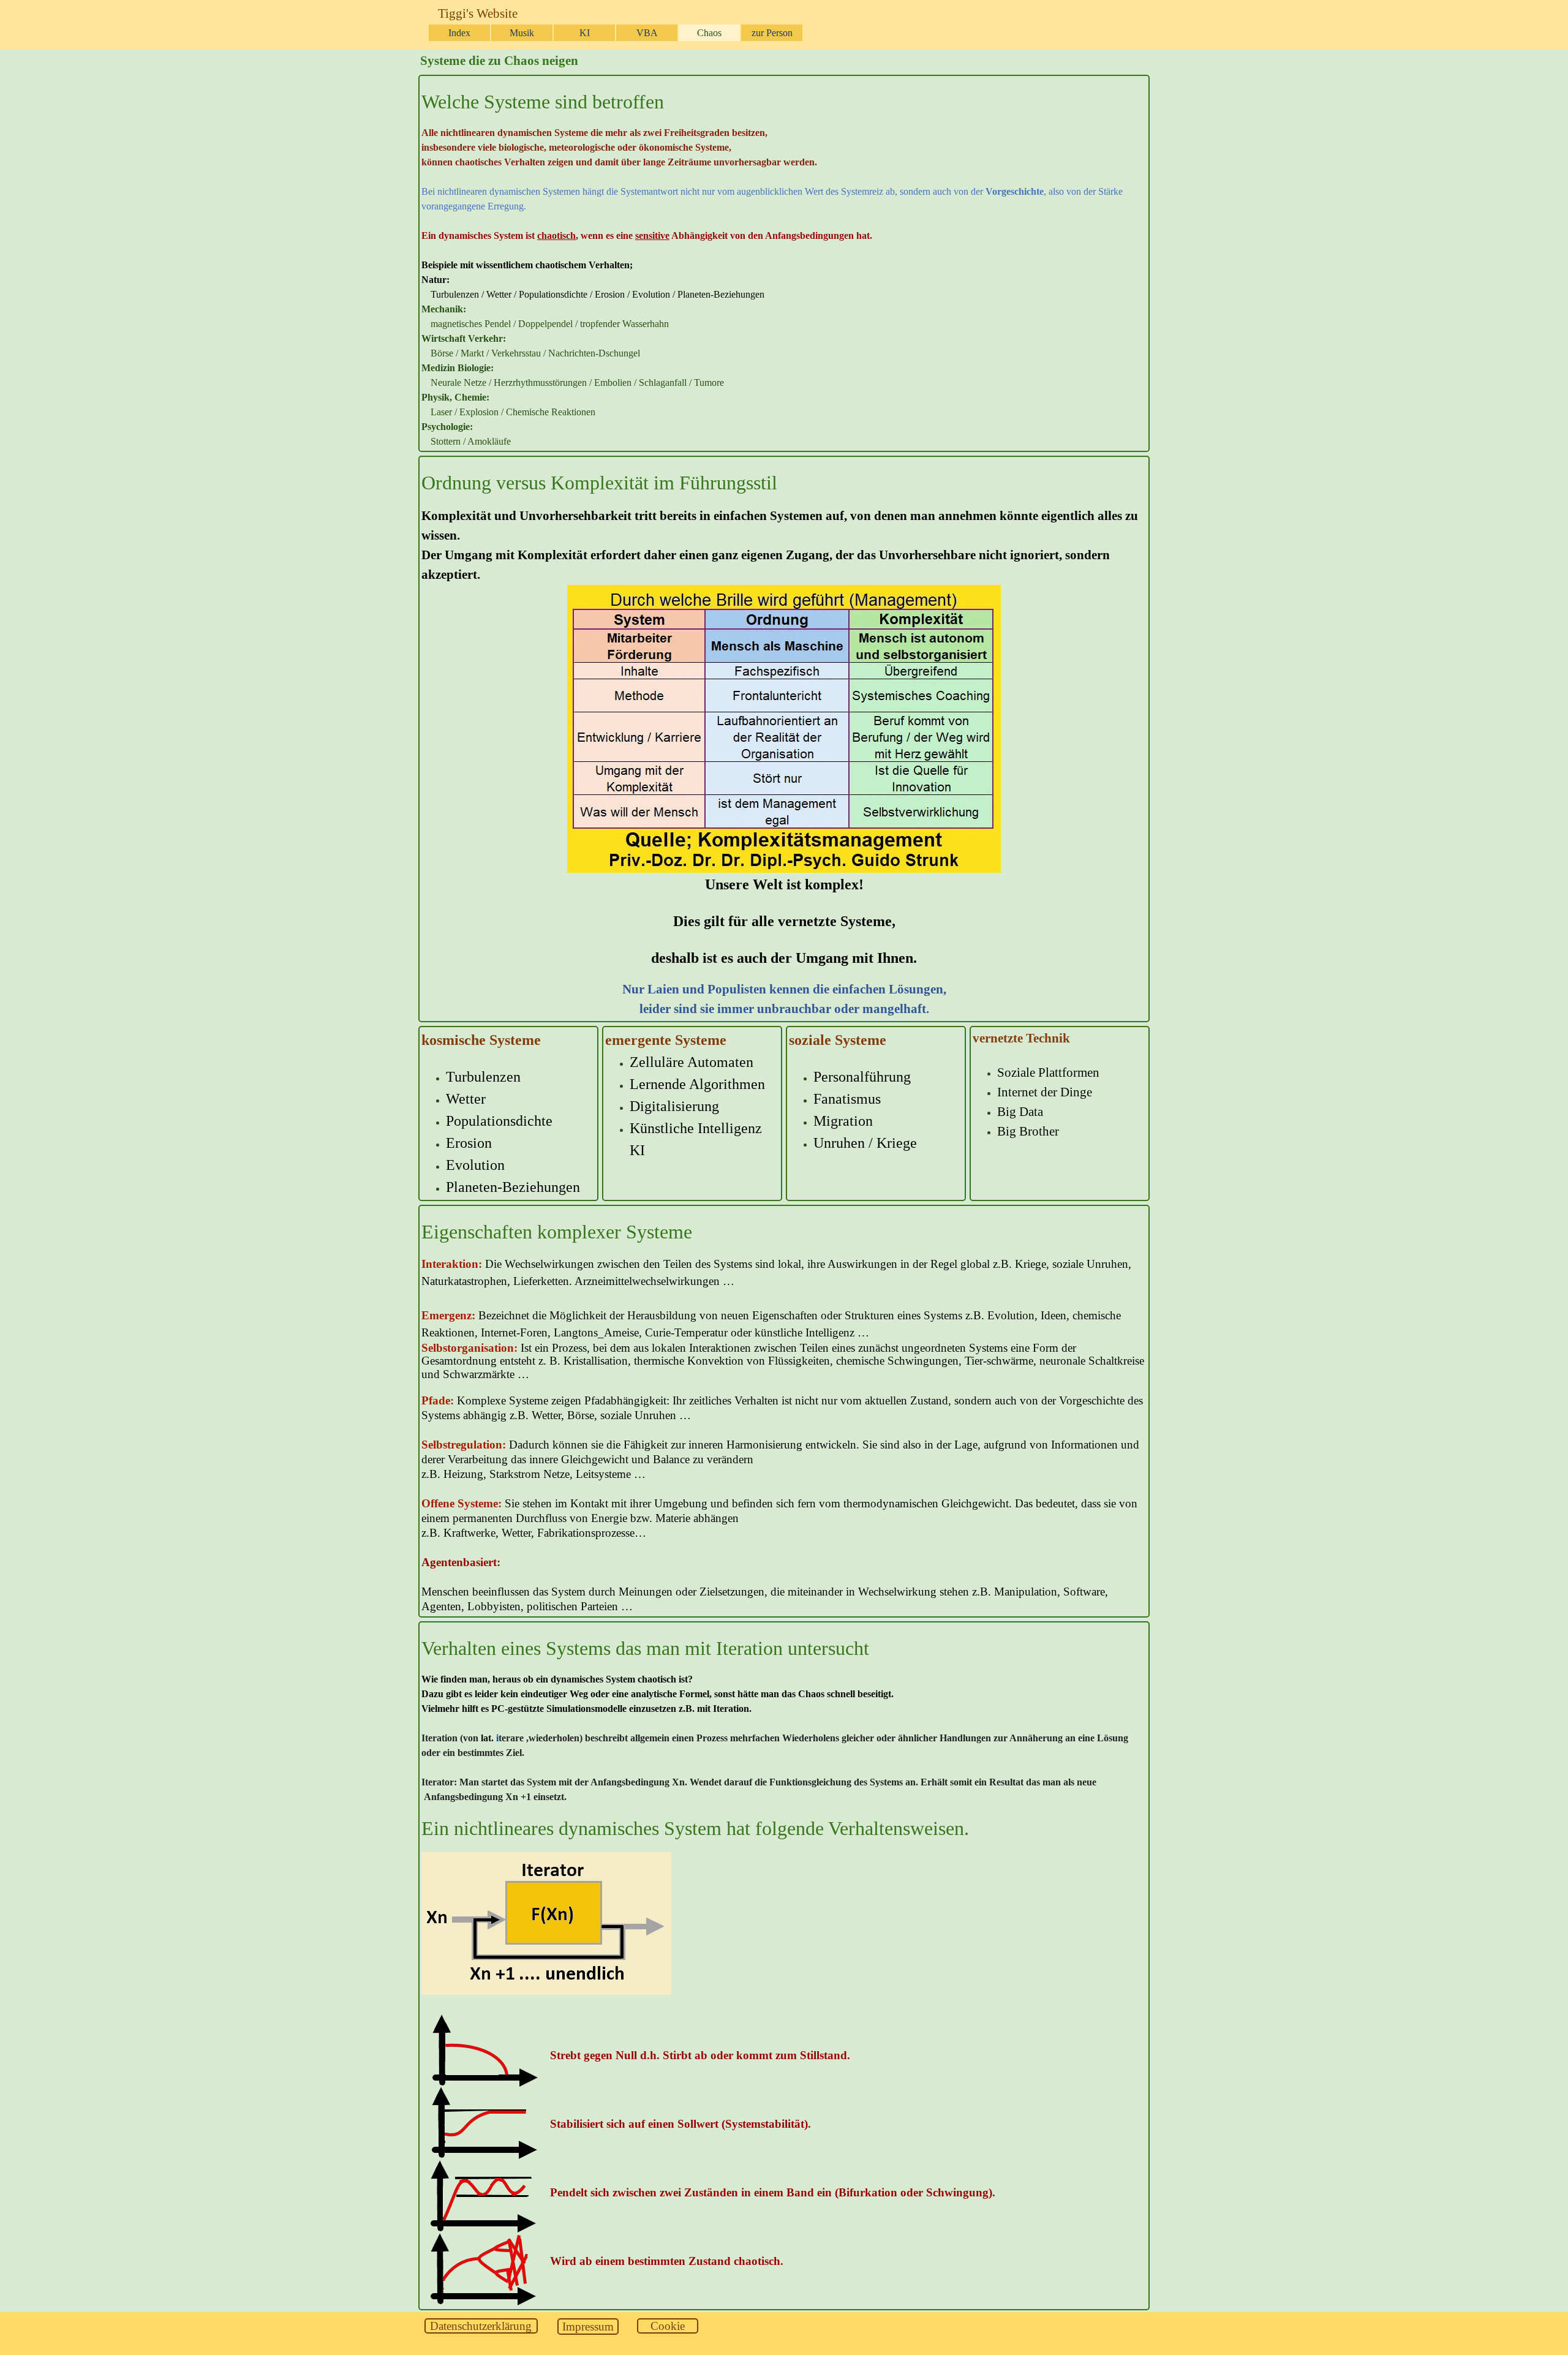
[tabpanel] (784, 268)
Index (459, 33)
